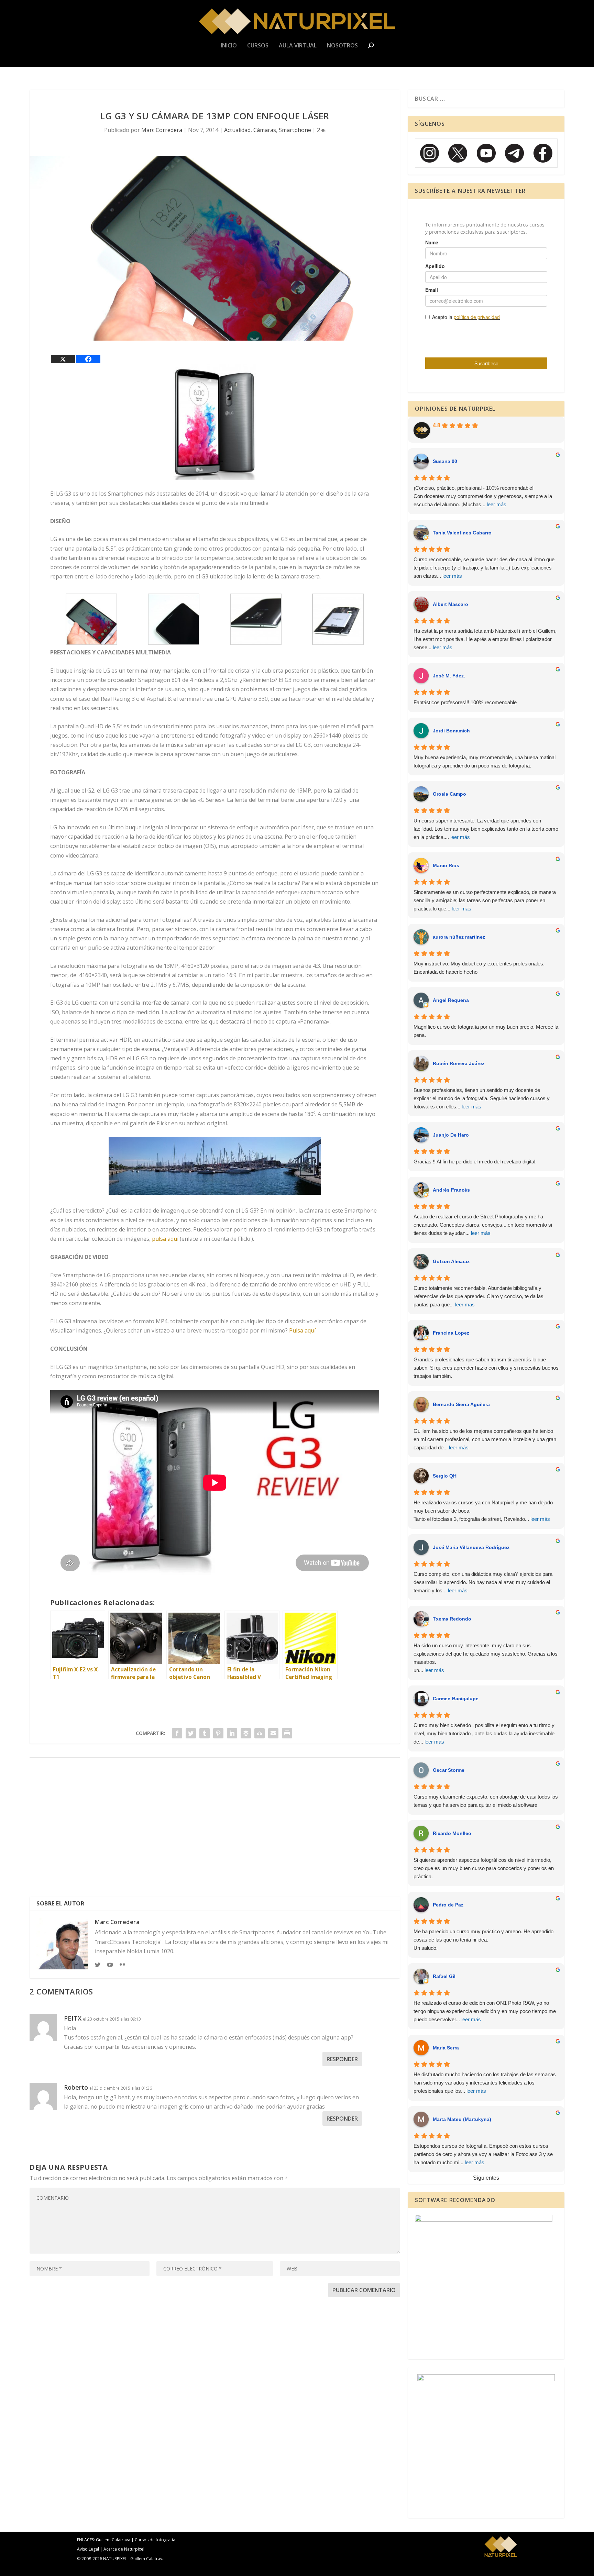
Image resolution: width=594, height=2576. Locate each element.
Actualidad (237, 130)
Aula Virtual (298, 46)
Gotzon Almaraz (451, 1261)
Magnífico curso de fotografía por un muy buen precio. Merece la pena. (486, 1031)
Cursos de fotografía (155, 2540)
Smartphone (295, 130)
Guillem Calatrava (113, 2540)
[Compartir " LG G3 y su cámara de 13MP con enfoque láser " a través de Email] (273, 1733)
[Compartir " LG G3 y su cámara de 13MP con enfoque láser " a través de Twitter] (191, 1733)
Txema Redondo (452, 1619)
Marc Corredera (162, 130)
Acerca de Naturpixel (124, 2549)
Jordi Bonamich (451, 731)
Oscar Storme (449, 1770)
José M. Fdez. (449, 676)
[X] (63, 359)
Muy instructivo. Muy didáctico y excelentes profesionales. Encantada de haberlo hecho (479, 968)
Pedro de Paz (448, 1905)
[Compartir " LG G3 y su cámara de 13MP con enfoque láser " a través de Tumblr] (205, 1733)
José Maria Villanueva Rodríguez (471, 1547)
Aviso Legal (88, 2549)
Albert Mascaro (450, 604)
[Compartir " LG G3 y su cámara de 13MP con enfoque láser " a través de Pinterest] (218, 1733)
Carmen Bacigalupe (456, 1699)
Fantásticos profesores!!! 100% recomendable (465, 702)
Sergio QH (445, 1476)
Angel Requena (451, 1000)
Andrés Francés (451, 1190)
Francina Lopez (451, 1333)
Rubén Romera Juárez (459, 1063)
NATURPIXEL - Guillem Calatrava (134, 2559)
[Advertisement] (215, 1830)
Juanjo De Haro (451, 1135)
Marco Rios (446, 865)
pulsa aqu (164, 1239)
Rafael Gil (444, 1976)
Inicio (229, 46)
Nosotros (342, 46)
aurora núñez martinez (459, 937)
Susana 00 (445, 461)
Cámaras (265, 130)
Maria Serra (446, 2048)
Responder (342, 2059)
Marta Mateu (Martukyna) (462, 2119)
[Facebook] (88, 359)
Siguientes (486, 2178)
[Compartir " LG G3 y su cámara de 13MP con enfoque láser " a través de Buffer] (246, 1733)
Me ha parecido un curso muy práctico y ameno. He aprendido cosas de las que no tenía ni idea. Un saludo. (483, 1940)
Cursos (258, 46)
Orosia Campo (449, 794)
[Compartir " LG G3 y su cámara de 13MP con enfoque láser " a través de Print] (287, 1733)
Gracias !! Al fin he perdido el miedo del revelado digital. (475, 1162)
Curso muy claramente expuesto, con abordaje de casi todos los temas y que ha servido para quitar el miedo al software (486, 1801)
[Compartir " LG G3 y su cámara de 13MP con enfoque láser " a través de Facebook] (177, 1733)
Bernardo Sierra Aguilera (461, 1404)
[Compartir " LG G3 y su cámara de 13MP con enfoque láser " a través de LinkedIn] (232, 1733)
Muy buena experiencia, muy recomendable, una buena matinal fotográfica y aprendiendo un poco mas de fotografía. (485, 761)
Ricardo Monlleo (452, 1833)
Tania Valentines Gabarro (462, 533)
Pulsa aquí (302, 1330)
